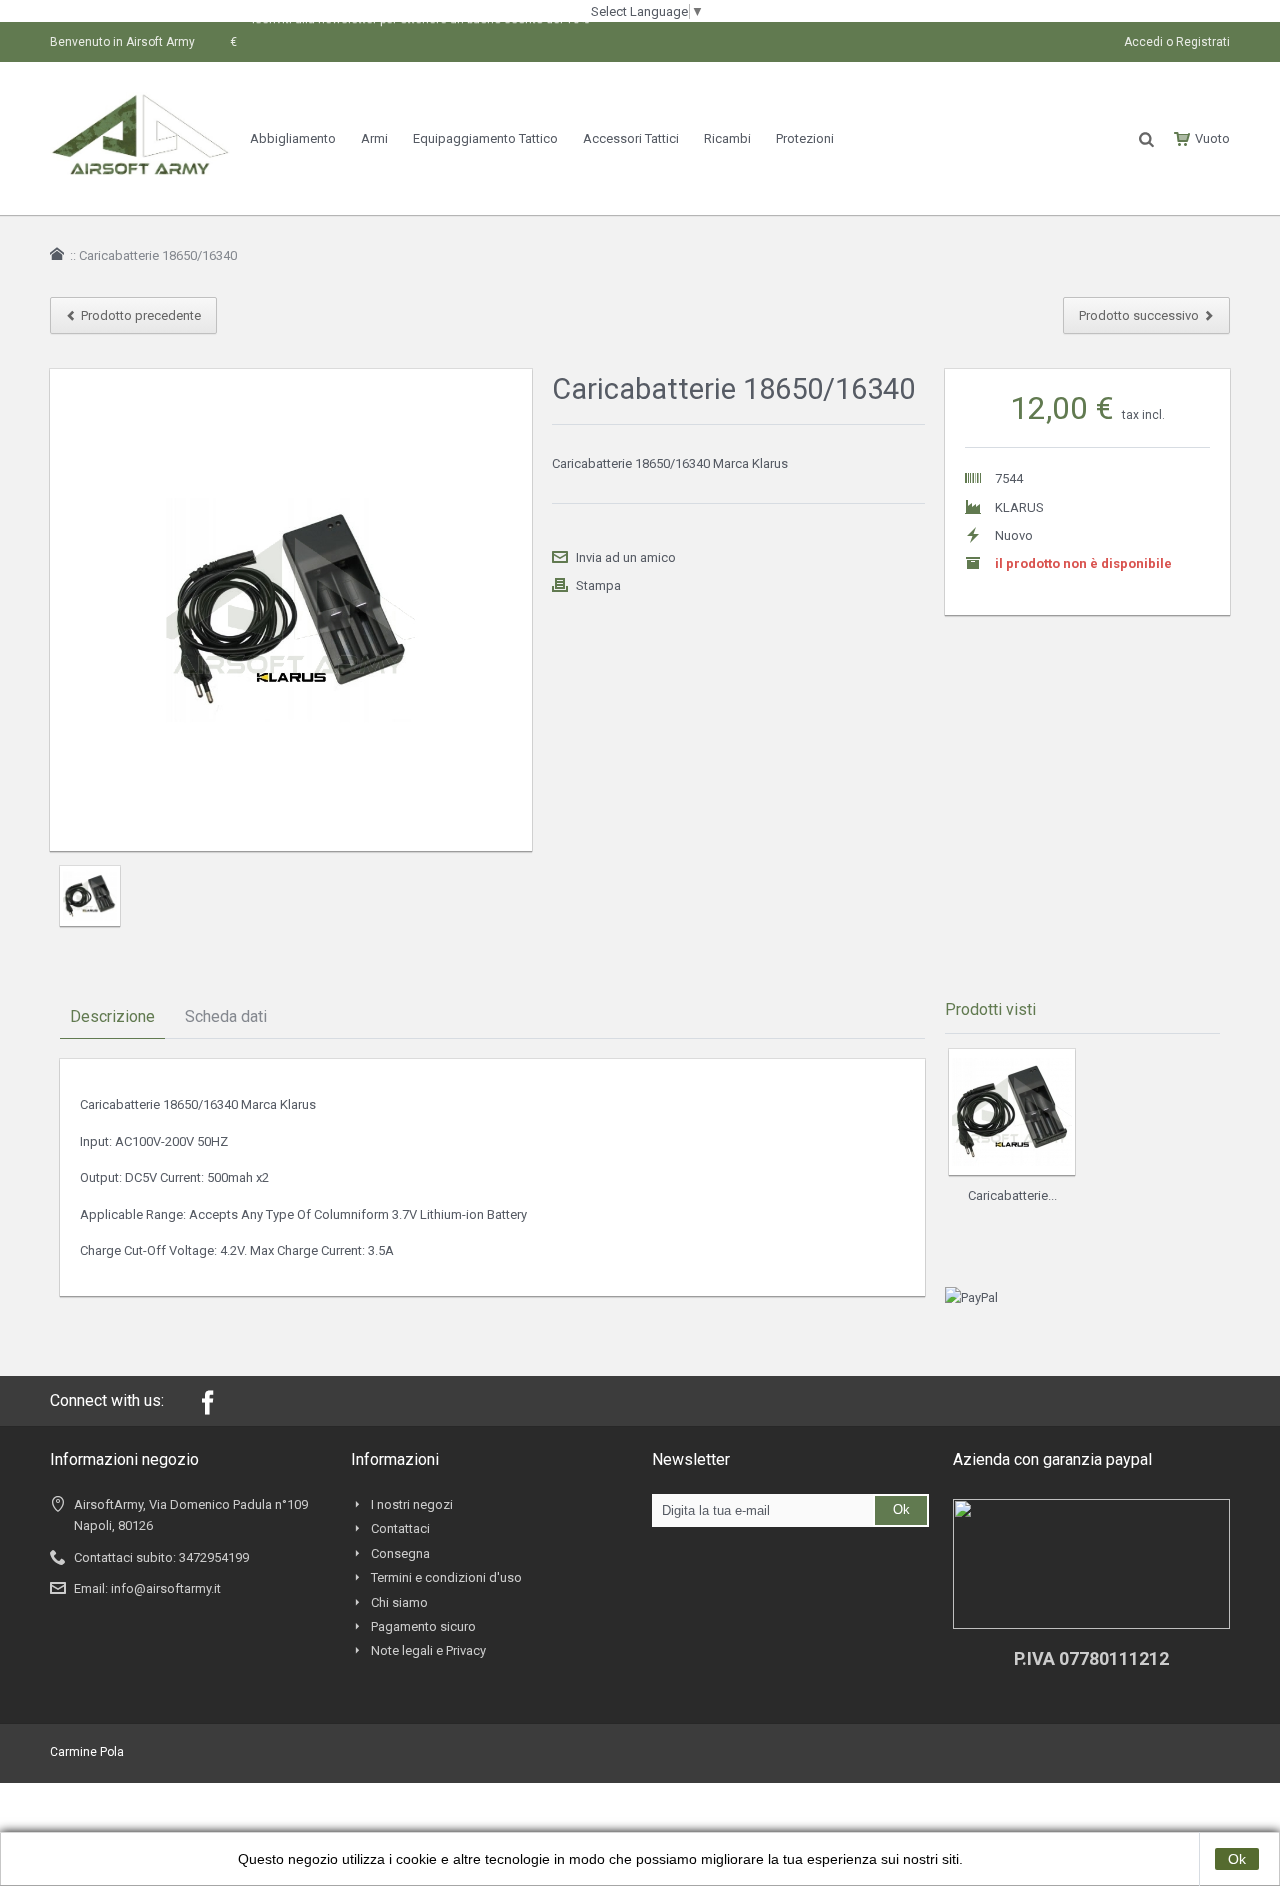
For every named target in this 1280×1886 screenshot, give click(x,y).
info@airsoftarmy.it (166, 1588)
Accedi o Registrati (1177, 42)
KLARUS (1019, 507)
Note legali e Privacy (428, 1650)
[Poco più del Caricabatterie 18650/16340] (1012, 1112)
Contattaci (400, 1528)
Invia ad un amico (626, 557)
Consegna (400, 1553)
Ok (1237, 1859)
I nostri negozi (412, 1504)
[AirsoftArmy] (140, 102)
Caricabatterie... (1012, 1195)
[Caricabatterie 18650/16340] (90, 896)
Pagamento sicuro (423, 1626)
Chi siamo (399, 1602)
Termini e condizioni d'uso (446, 1577)
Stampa (598, 585)
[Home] (57, 254)
